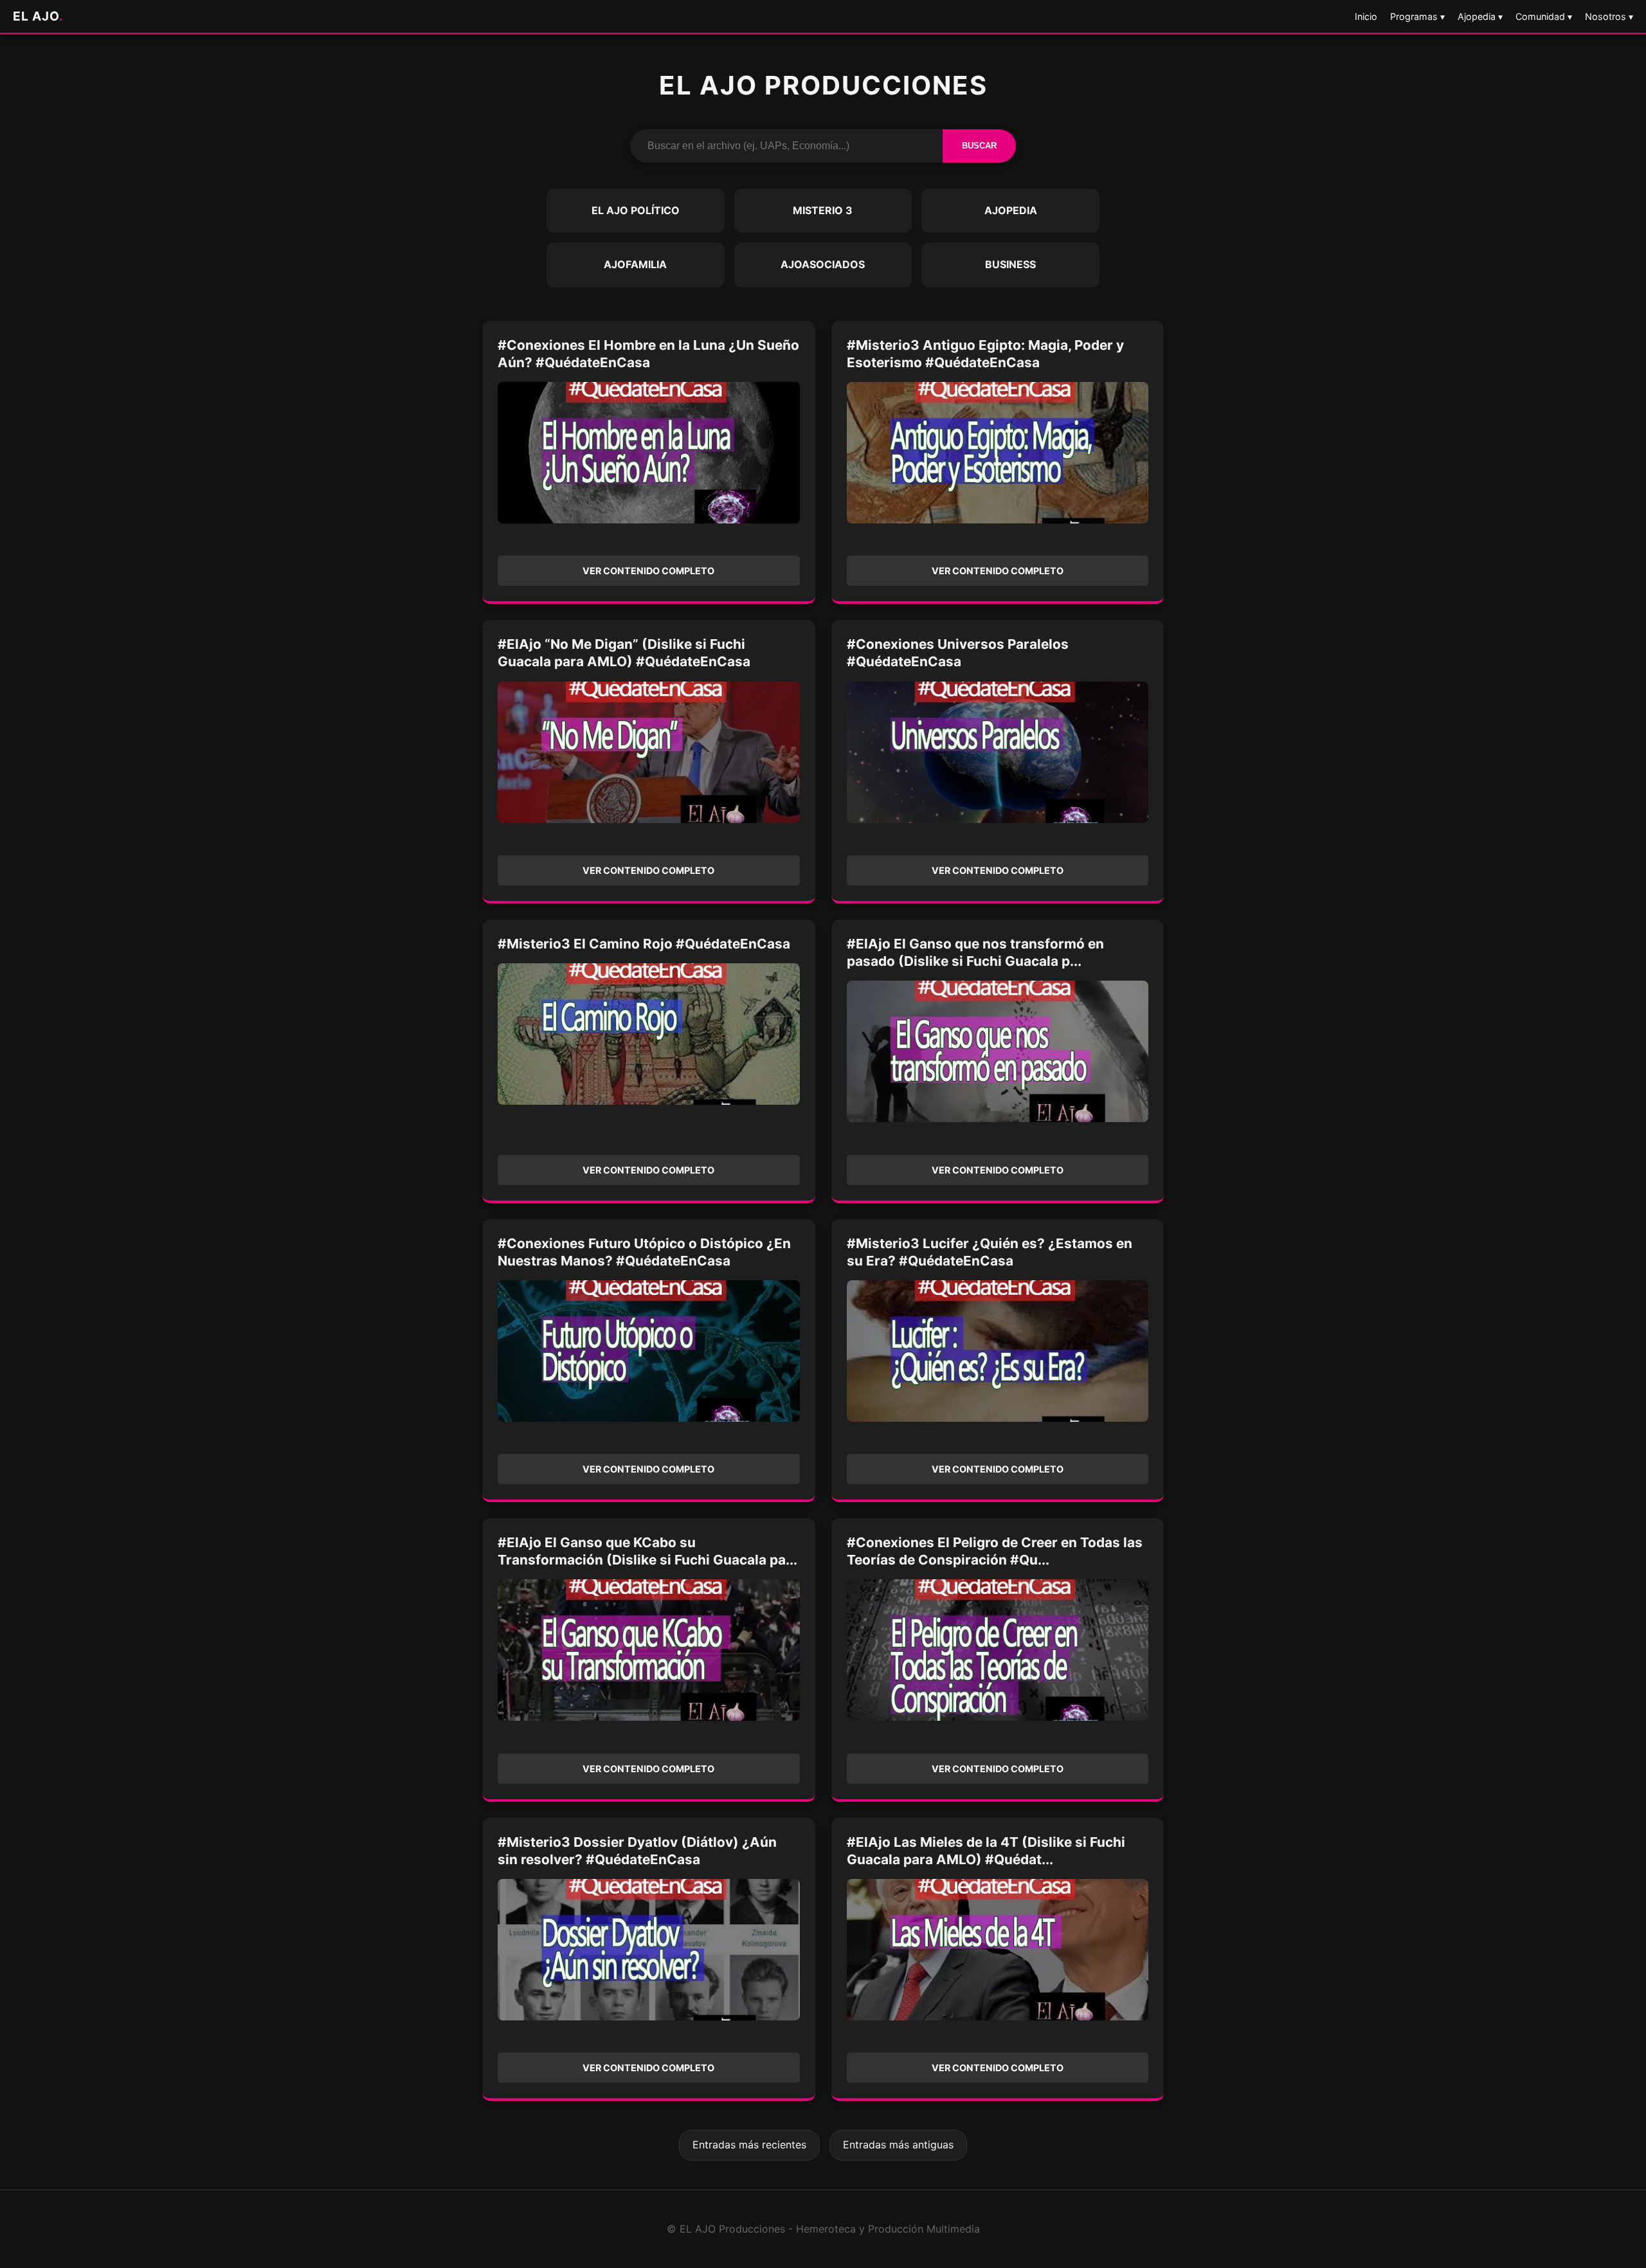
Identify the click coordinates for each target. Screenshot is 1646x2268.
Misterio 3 (823, 210)
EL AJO (38, 16)
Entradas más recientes (749, 2145)
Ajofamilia (635, 264)
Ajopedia (1011, 210)
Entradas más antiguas (898, 2145)
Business (1010, 264)
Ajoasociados (823, 264)
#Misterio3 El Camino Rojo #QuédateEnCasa (644, 944)
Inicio (1366, 16)
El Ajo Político (636, 210)
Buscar (979, 146)
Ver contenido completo (648, 571)
